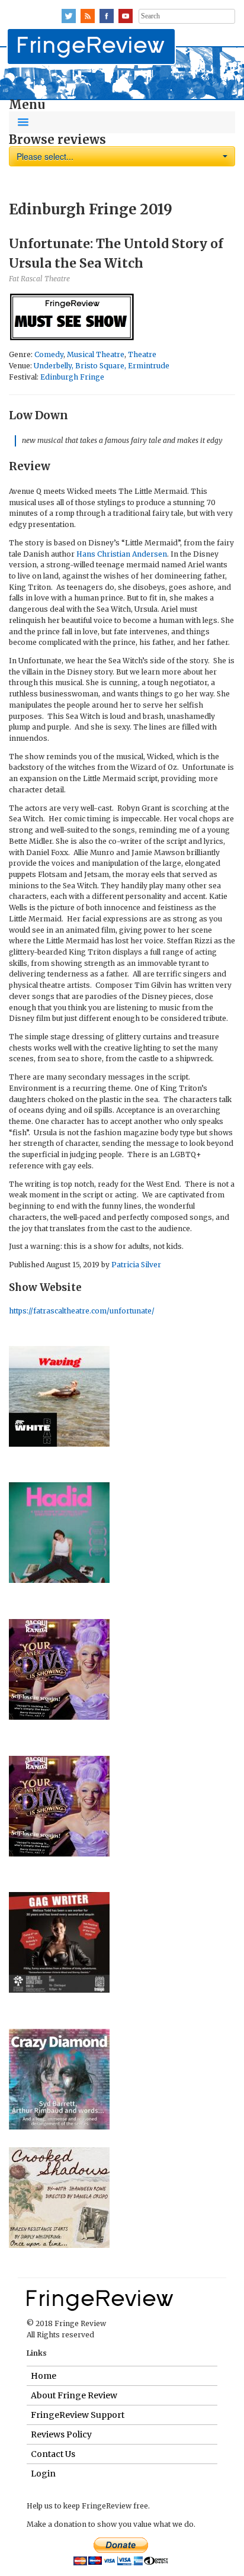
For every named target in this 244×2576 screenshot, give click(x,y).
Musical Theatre (96, 354)
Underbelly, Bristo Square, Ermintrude (102, 366)
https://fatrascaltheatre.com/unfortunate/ (82, 1311)
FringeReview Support (78, 2415)
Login (43, 2474)
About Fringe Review (74, 2395)
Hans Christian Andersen (122, 554)
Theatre (142, 354)
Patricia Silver (136, 1265)
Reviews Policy (61, 2434)
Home (44, 2376)
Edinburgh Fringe (72, 377)
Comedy (49, 354)
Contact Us (53, 2454)
